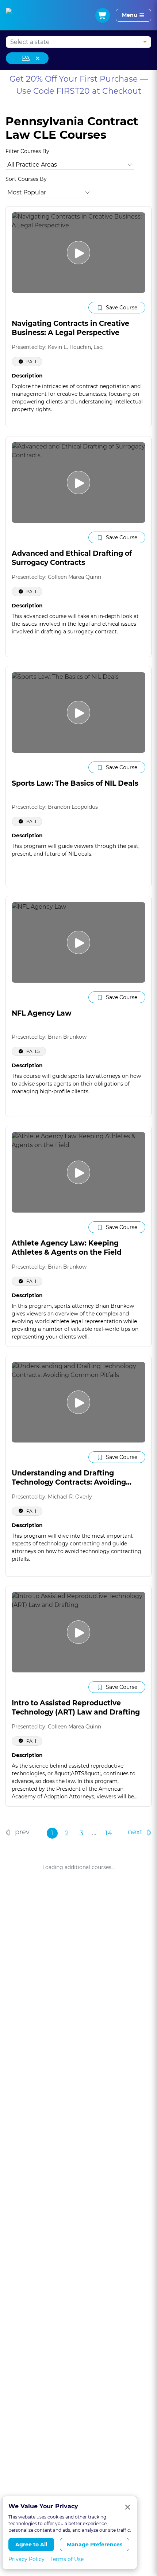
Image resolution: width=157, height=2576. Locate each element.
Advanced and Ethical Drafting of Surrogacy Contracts (72, 558)
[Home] (16, 15)
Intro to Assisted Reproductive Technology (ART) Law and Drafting (76, 1708)
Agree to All (31, 2545)
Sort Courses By (26, 179)
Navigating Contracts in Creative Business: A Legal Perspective (70, 328)
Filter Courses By (27, 151)
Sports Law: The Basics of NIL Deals (75, 783)
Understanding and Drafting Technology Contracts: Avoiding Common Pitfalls (69, 1482)
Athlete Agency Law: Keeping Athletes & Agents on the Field (67, 1248)
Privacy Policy (26, 2559)
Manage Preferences (95, 2545)
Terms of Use (67, 2559)
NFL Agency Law (42, 1013)
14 (109, 1833)
